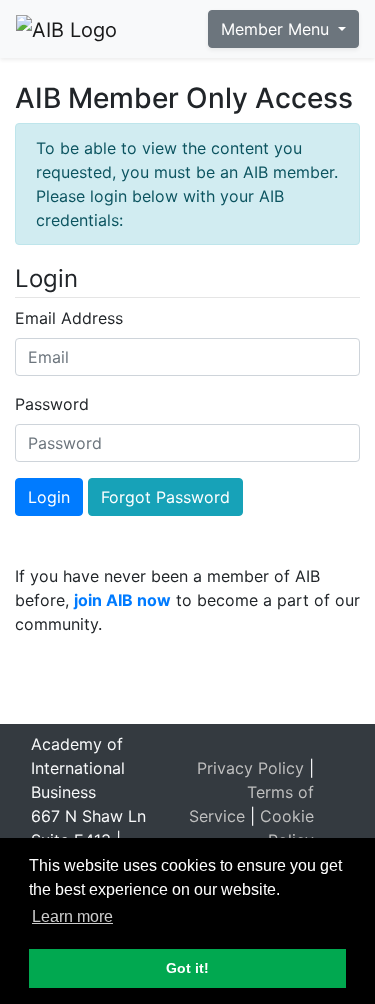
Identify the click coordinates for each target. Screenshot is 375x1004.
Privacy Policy (250, 768)
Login (49, 497)
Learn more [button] (72, 916)
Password (52, 404)
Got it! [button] (187, 968)
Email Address (69, 318)
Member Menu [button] (277, 29)
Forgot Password (165, 497)
